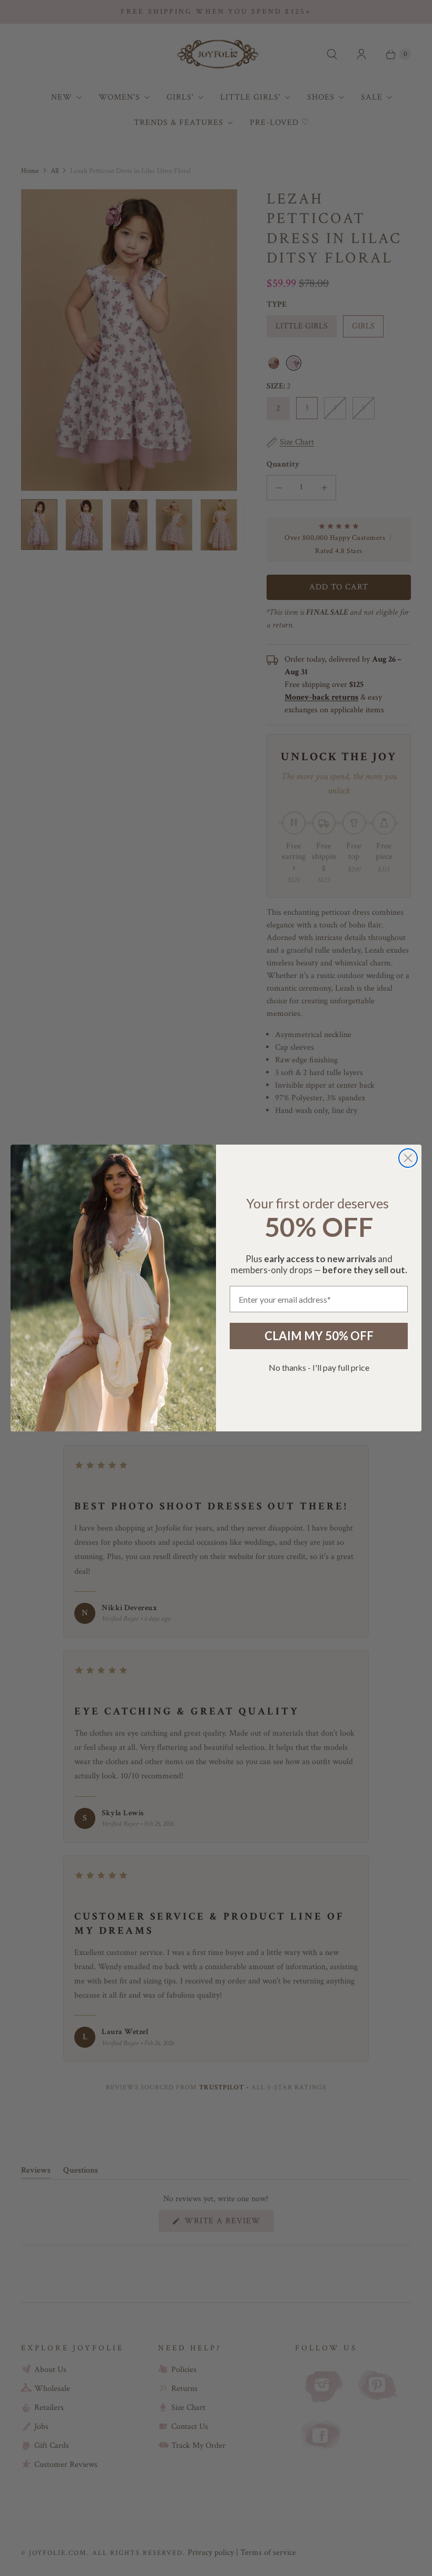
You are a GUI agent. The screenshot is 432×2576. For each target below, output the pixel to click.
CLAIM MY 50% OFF (319, 1336)
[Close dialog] (408, 1158)
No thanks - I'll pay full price (319, 1367)
